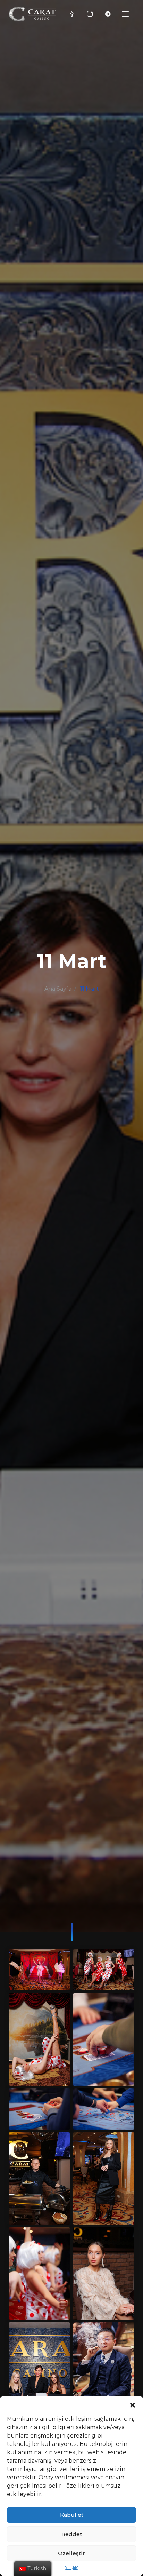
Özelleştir (71, 2553)
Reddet (72, 2534)
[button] (133, 2404)
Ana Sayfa (58, 989)
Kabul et (72, 2515)
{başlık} (71, 2567)
